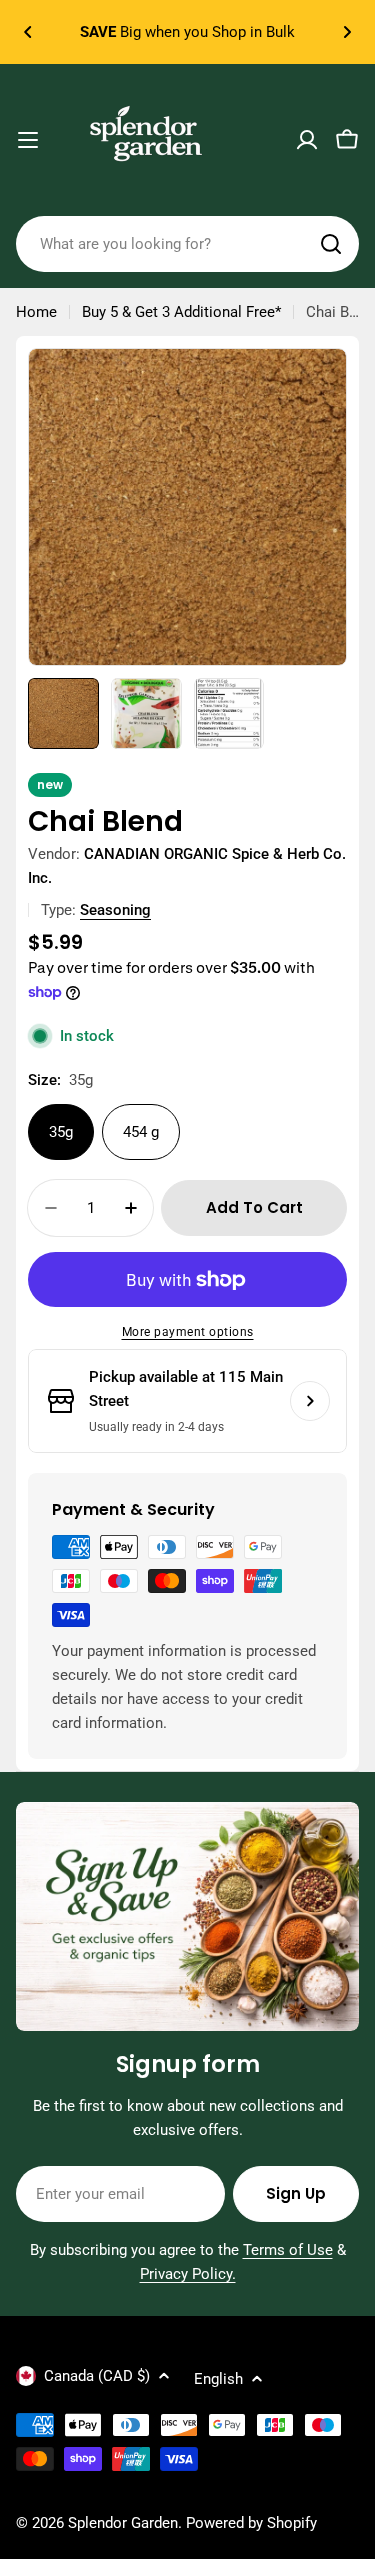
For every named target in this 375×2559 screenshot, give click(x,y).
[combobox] (187, 244)
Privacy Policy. (188, 2274)
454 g (141, 1132)
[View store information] (310, 1401)
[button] (28, 32)
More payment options (188, 1332)
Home (36, 312)
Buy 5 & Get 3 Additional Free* (181, 312)
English (218, 2379)
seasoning (115, 910)
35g (61, 1132)
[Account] (307, 140)
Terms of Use (288, 2250)
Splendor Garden (123, 2523)
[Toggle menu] (28, 140)
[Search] (331, 244)
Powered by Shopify (251, 2523)
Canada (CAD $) (97, 2376)
